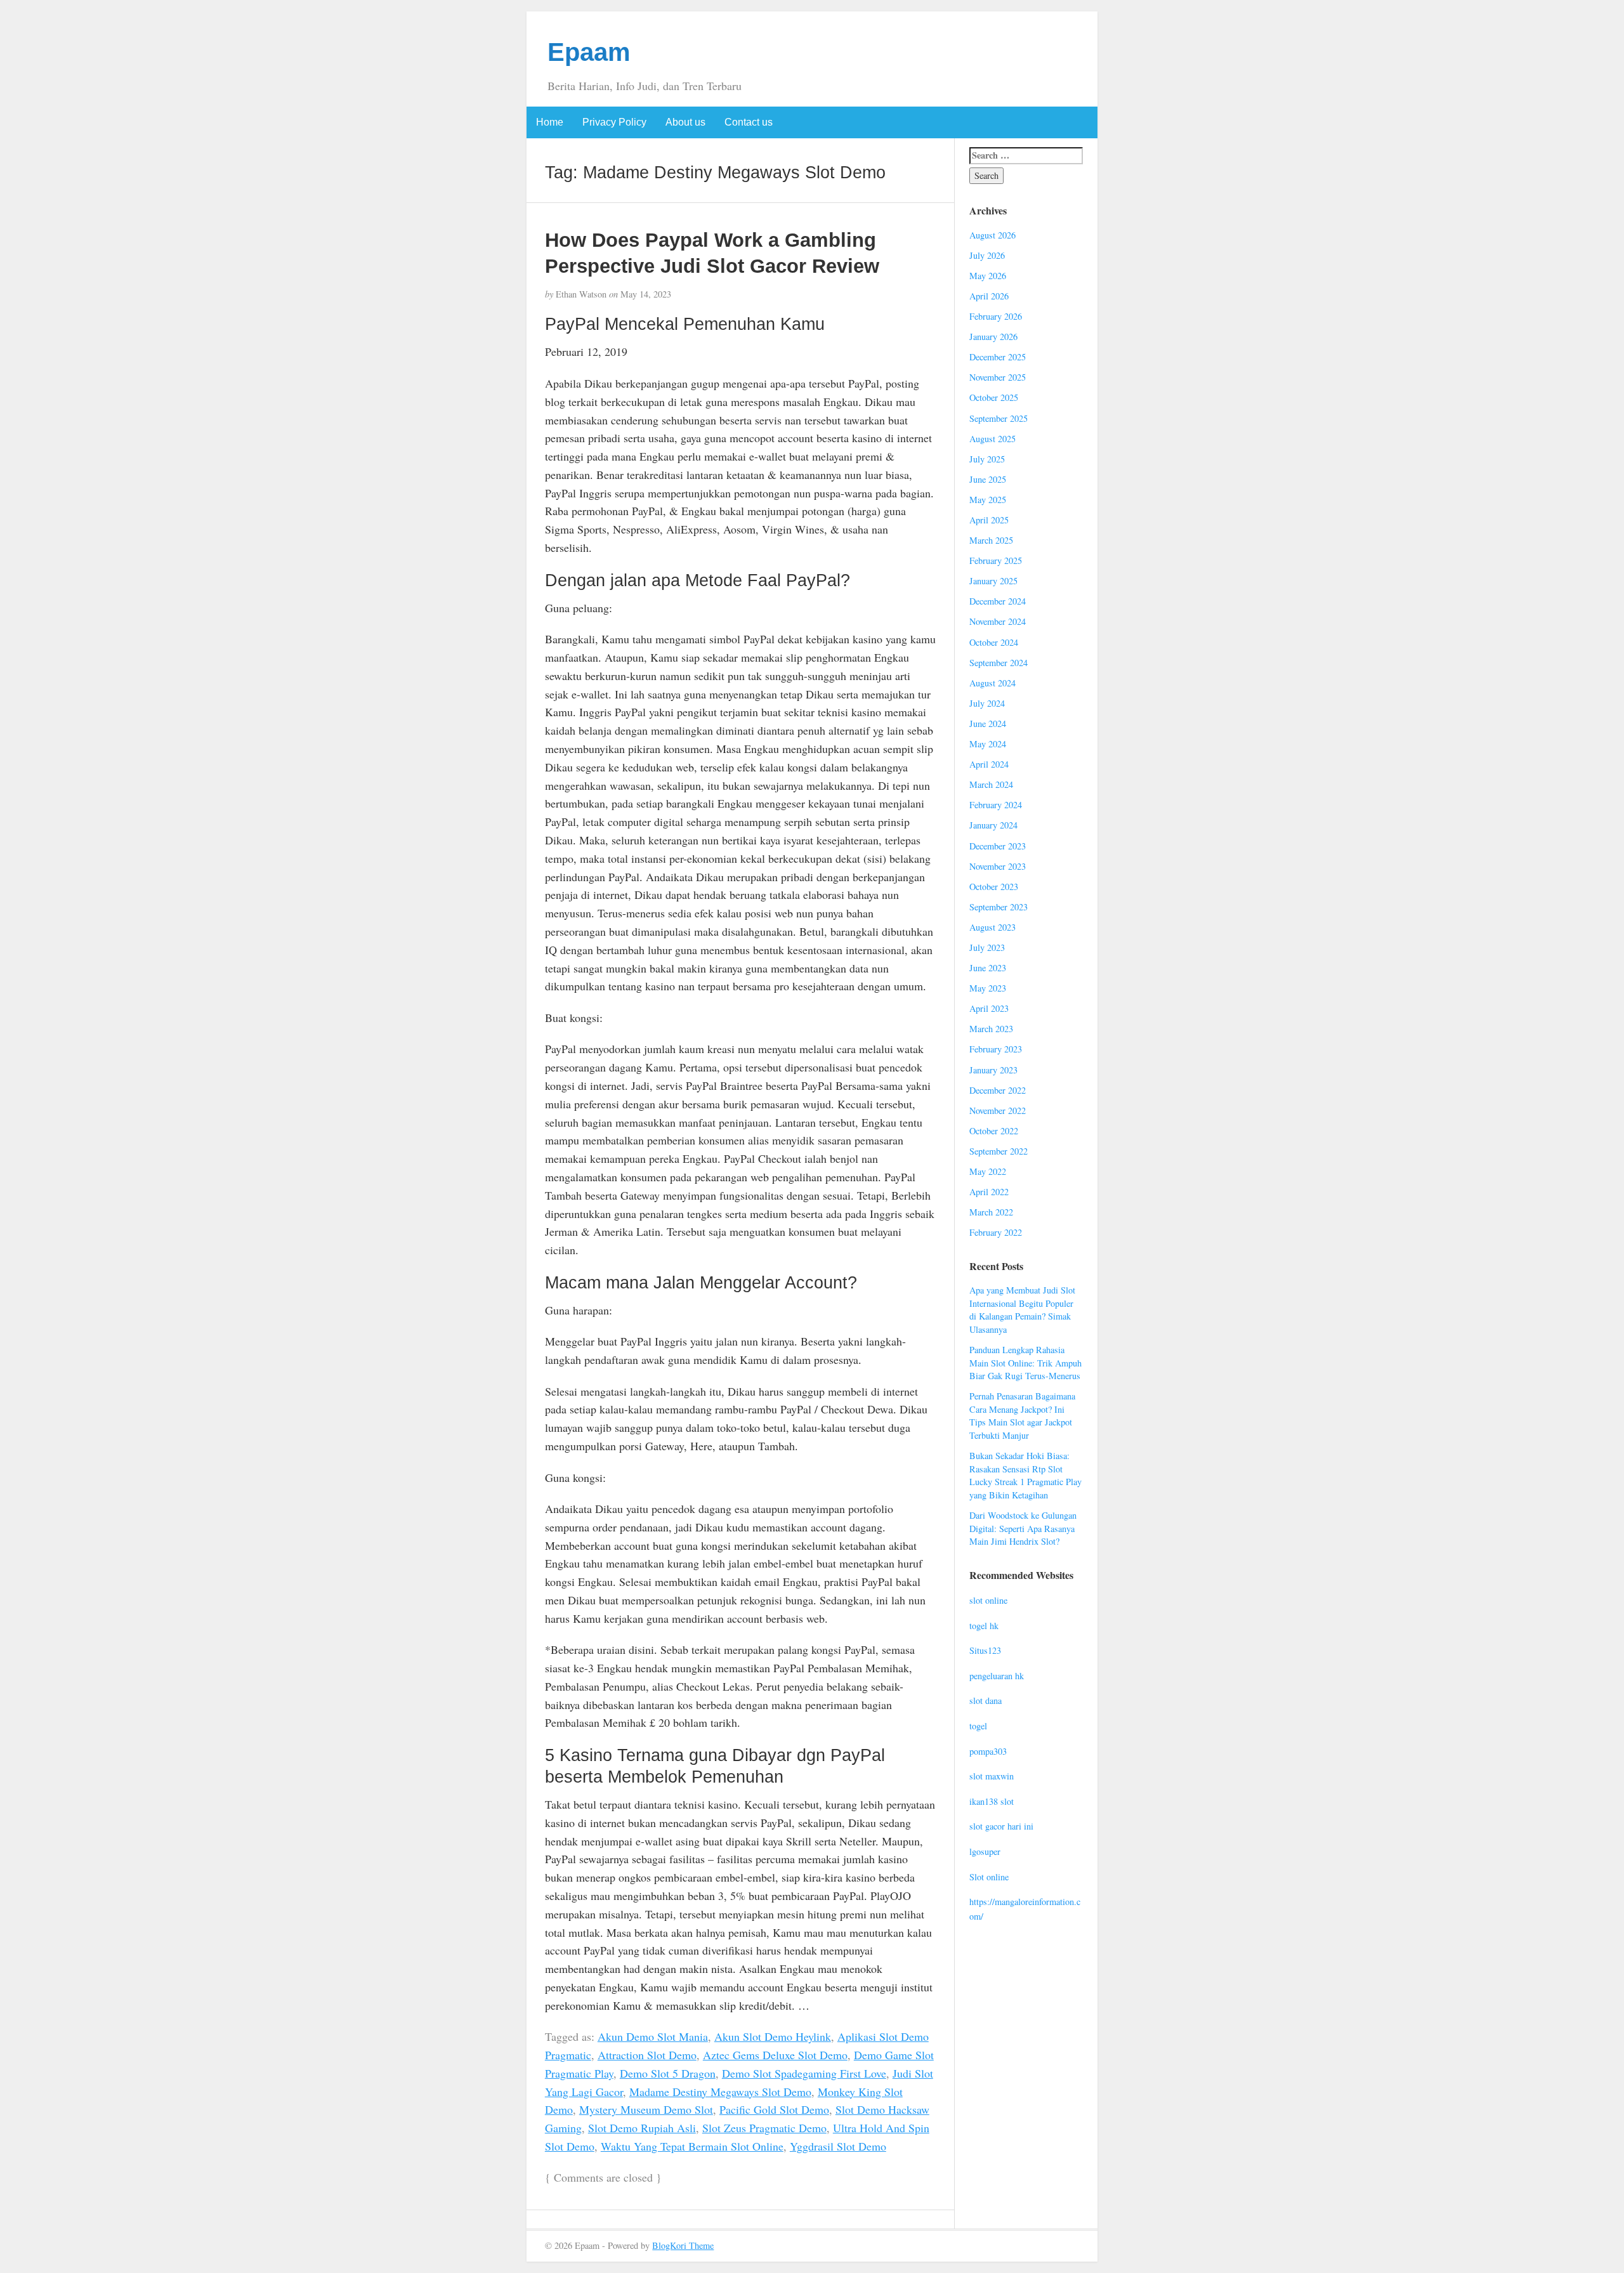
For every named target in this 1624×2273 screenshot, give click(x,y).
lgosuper (985, 1851)
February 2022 (996, 1232)
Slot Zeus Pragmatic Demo (764, 2128)
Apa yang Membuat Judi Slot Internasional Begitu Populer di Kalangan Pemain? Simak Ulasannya (1022, 1310)
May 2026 (988, 276)
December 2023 (998, 846)
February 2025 (996, 560)
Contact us (749, 122)
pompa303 (988, 1751)
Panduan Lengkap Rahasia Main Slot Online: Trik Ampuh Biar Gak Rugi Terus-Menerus (1025, 1363)
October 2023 (994, 887)
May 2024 (988, 744)
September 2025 (999, 418)
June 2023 (988, 968)
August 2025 (992, 439)
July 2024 (987, 703)
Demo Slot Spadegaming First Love (804, 2073)
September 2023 (999, 907)
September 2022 (999, 1151)
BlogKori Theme (683, 2245)
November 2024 (998, 621)
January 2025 (993, 581)
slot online (988, 1600)
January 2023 (993, 1070)
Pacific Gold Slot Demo (774, 2109)
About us (685, 122)
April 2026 (989, 296)
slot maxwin (992, 1776)
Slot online (989, 1877)
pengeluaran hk (997, 1676)
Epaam (589, 52)
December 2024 (998, 601)
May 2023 (988, 988)
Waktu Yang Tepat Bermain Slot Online (692, 2146)
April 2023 (989, 1008)
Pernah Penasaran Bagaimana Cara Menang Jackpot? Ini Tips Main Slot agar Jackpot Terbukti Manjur (1022, 1416)
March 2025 (991, 540)
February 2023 (996, 1049)
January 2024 (993, 825)
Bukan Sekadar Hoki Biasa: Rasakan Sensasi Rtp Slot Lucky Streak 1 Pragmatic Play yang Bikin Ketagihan (1025, 1475)
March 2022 (991, 1212)
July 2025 (987, 459)
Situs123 (985, 1650)
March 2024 (991, 784)
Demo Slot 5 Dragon (668, 2073)
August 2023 (992, 927)
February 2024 (996, 805)
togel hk (984, 1626)
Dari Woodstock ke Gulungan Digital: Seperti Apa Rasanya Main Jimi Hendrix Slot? (1023, 1528)
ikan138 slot (992, 1801)
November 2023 (998, 866)
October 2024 (994, 642)
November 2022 (998, 1110)
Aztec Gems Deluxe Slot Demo (775, 2055)
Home (550, 122)
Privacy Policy (614, 122)
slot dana (986, 1700)
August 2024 (992, 683)
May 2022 (988, 1171)
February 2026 (996, 316)
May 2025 (988, 500)
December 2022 (998, 1090)
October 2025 (994, 397)
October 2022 (994, 1131)
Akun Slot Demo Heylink (773, 2036)
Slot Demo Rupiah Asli (642, 2128)
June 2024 (988, 724)
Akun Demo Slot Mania (653, 2036)
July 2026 (987, 255)
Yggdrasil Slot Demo (838, 2146)
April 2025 (989, 520)
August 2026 (992, 235)
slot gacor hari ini (1001, 1826)
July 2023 (987, 947)
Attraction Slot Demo (647, 2055)
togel (978, 1726)
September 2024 (999, 663)
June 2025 (988, 479)
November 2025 (998, 377)
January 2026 (993, 337)
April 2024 (989, 764)
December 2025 (998, 357)
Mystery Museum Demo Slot (646, 2109)
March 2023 (991, 1029)
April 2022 (989, 1192)
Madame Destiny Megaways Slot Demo (720, 2092)
